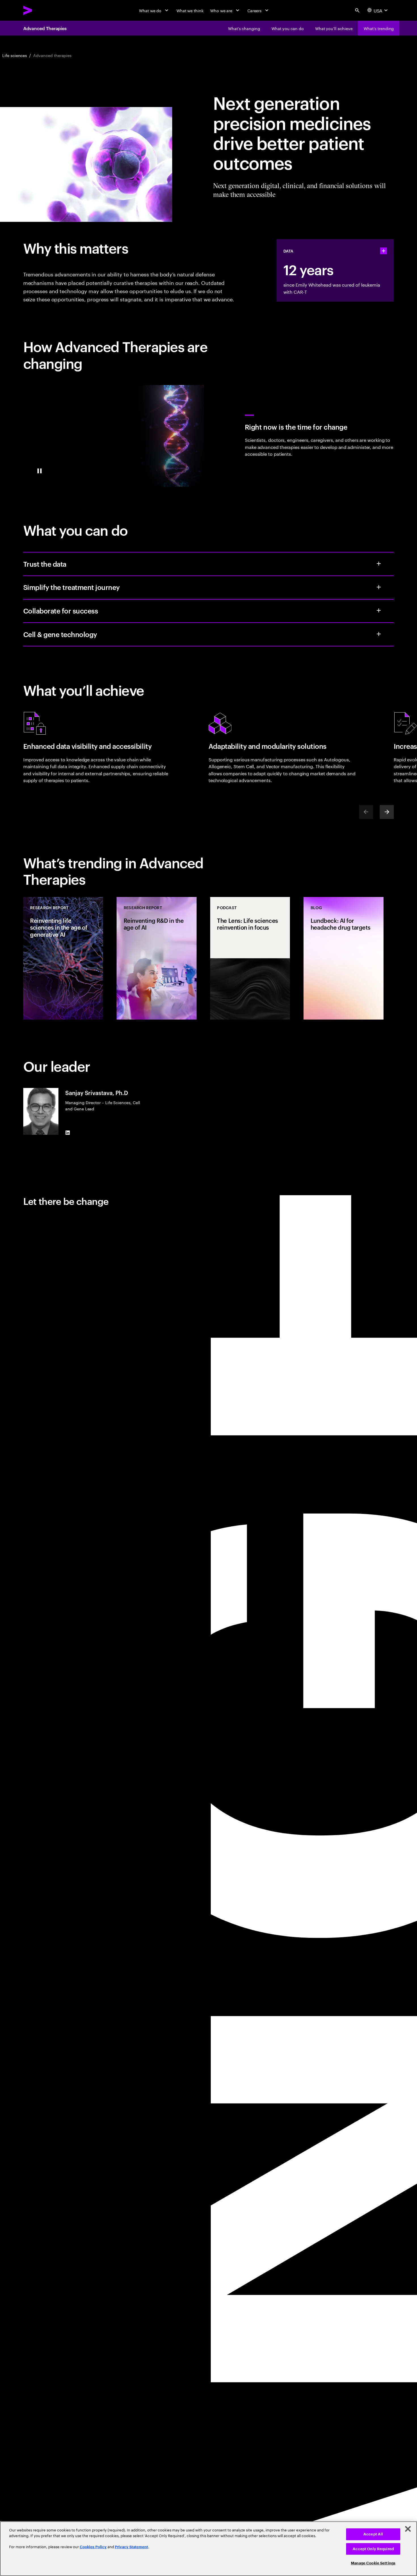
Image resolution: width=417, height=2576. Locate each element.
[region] (208, 2549)
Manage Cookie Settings (373, 2563)
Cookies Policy (93, 2547)
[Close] (408, 2529)
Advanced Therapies (45, 28)
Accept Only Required (373, 2549)
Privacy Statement (131, 2547)
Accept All (373, 2534)
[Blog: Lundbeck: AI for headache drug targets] (344, 958)
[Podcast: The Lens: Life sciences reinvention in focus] (250, 958)
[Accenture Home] (41, 10)
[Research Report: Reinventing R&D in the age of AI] (157, 958)
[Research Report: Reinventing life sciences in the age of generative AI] (63, 958)
